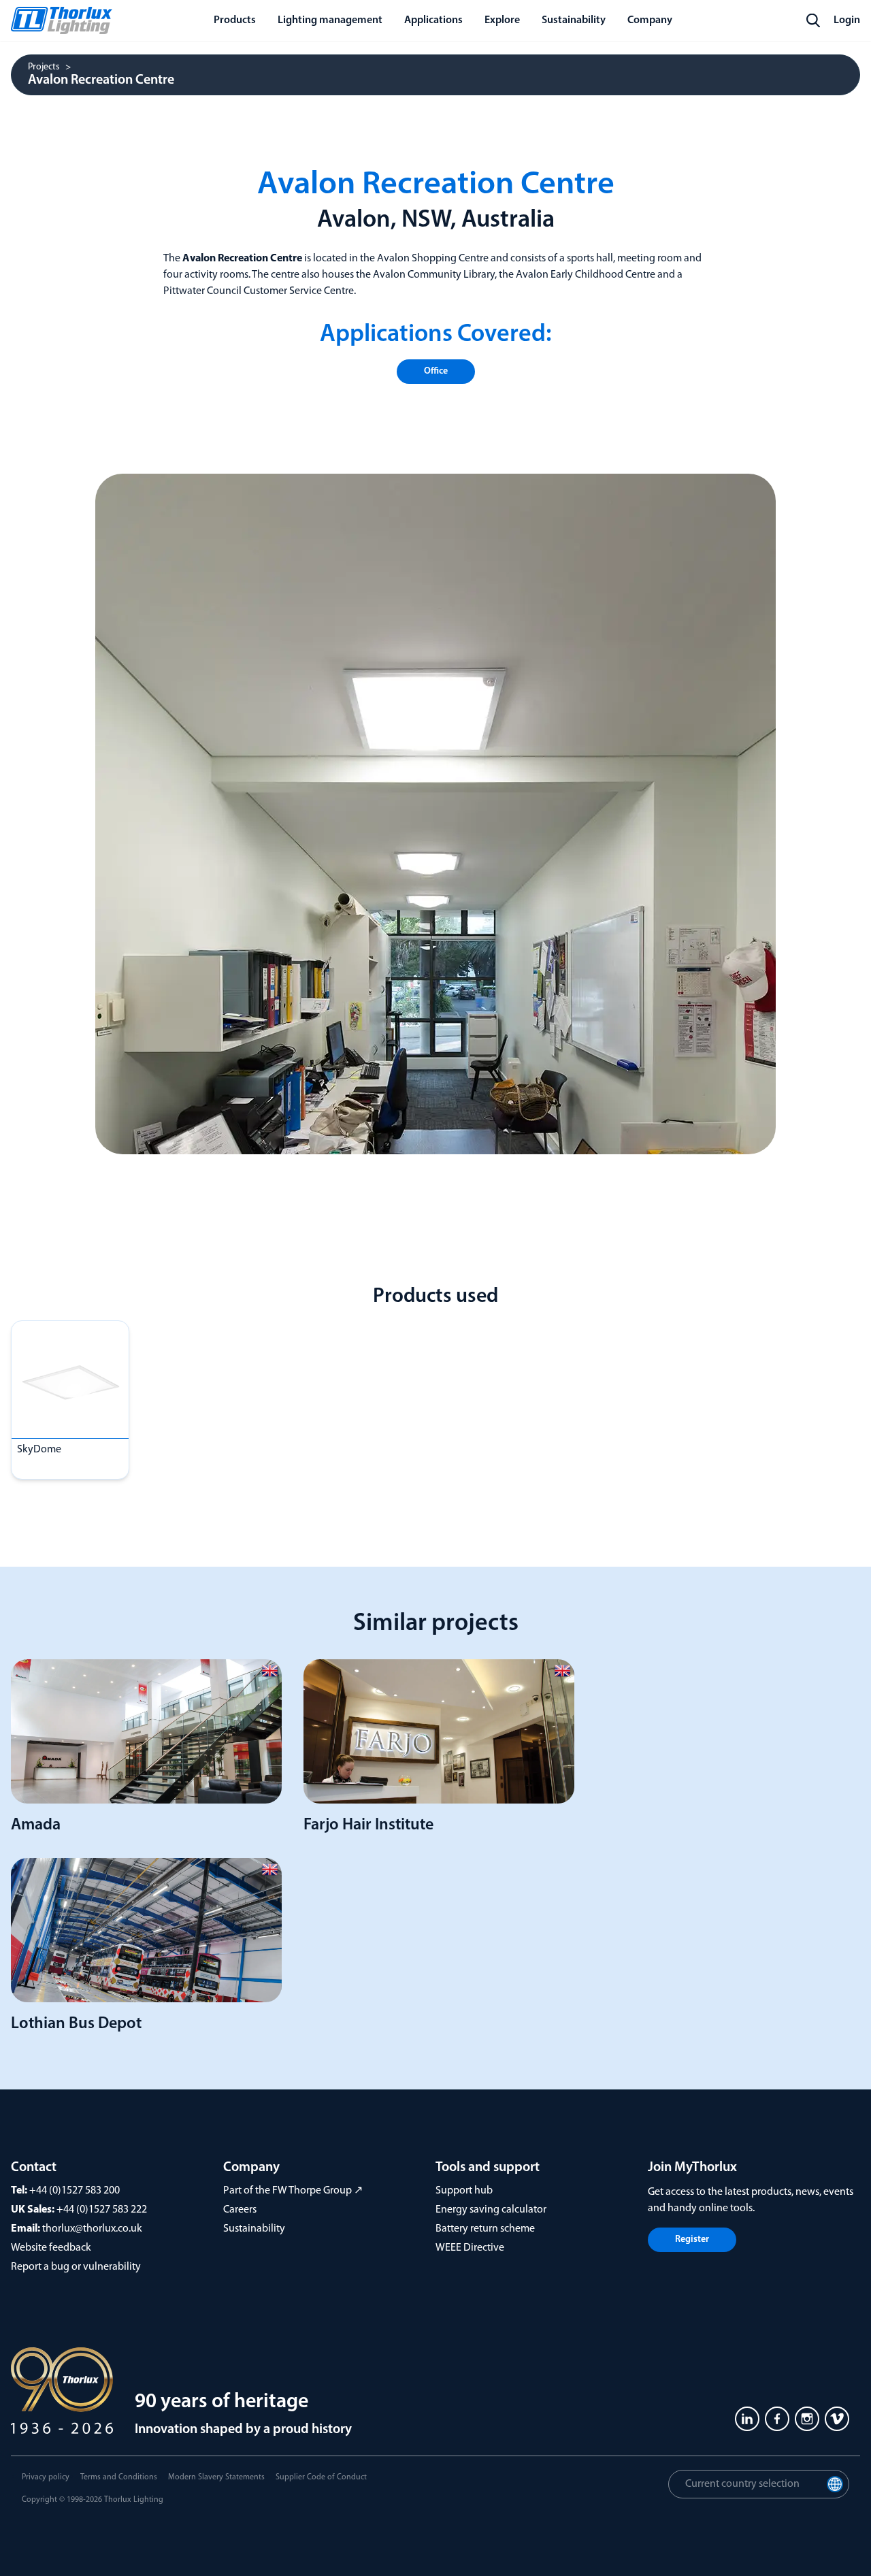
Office (436, 371)
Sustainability (254, 2229)
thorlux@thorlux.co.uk (92, 2229)
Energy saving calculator (491, 2210)
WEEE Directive (470, 2248)
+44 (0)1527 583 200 (75, 2191)
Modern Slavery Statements (216, 2477)
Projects (44, 67)
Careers (240, 2210)
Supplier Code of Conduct (321, 2477)
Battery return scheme (485, 2229)
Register (692, 2239)
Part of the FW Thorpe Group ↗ (293, 2191)
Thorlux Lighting (134, 2500)
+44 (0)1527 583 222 (102, 2210)
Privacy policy (46, 2477)
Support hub (464, 2191)
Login (847, 20)
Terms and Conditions (119, 2477)
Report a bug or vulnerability (76, 2267)
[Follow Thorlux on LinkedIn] (747, 2419)
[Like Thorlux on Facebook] (777, 2419)
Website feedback (51, 2248)
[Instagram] (807, 2419)
